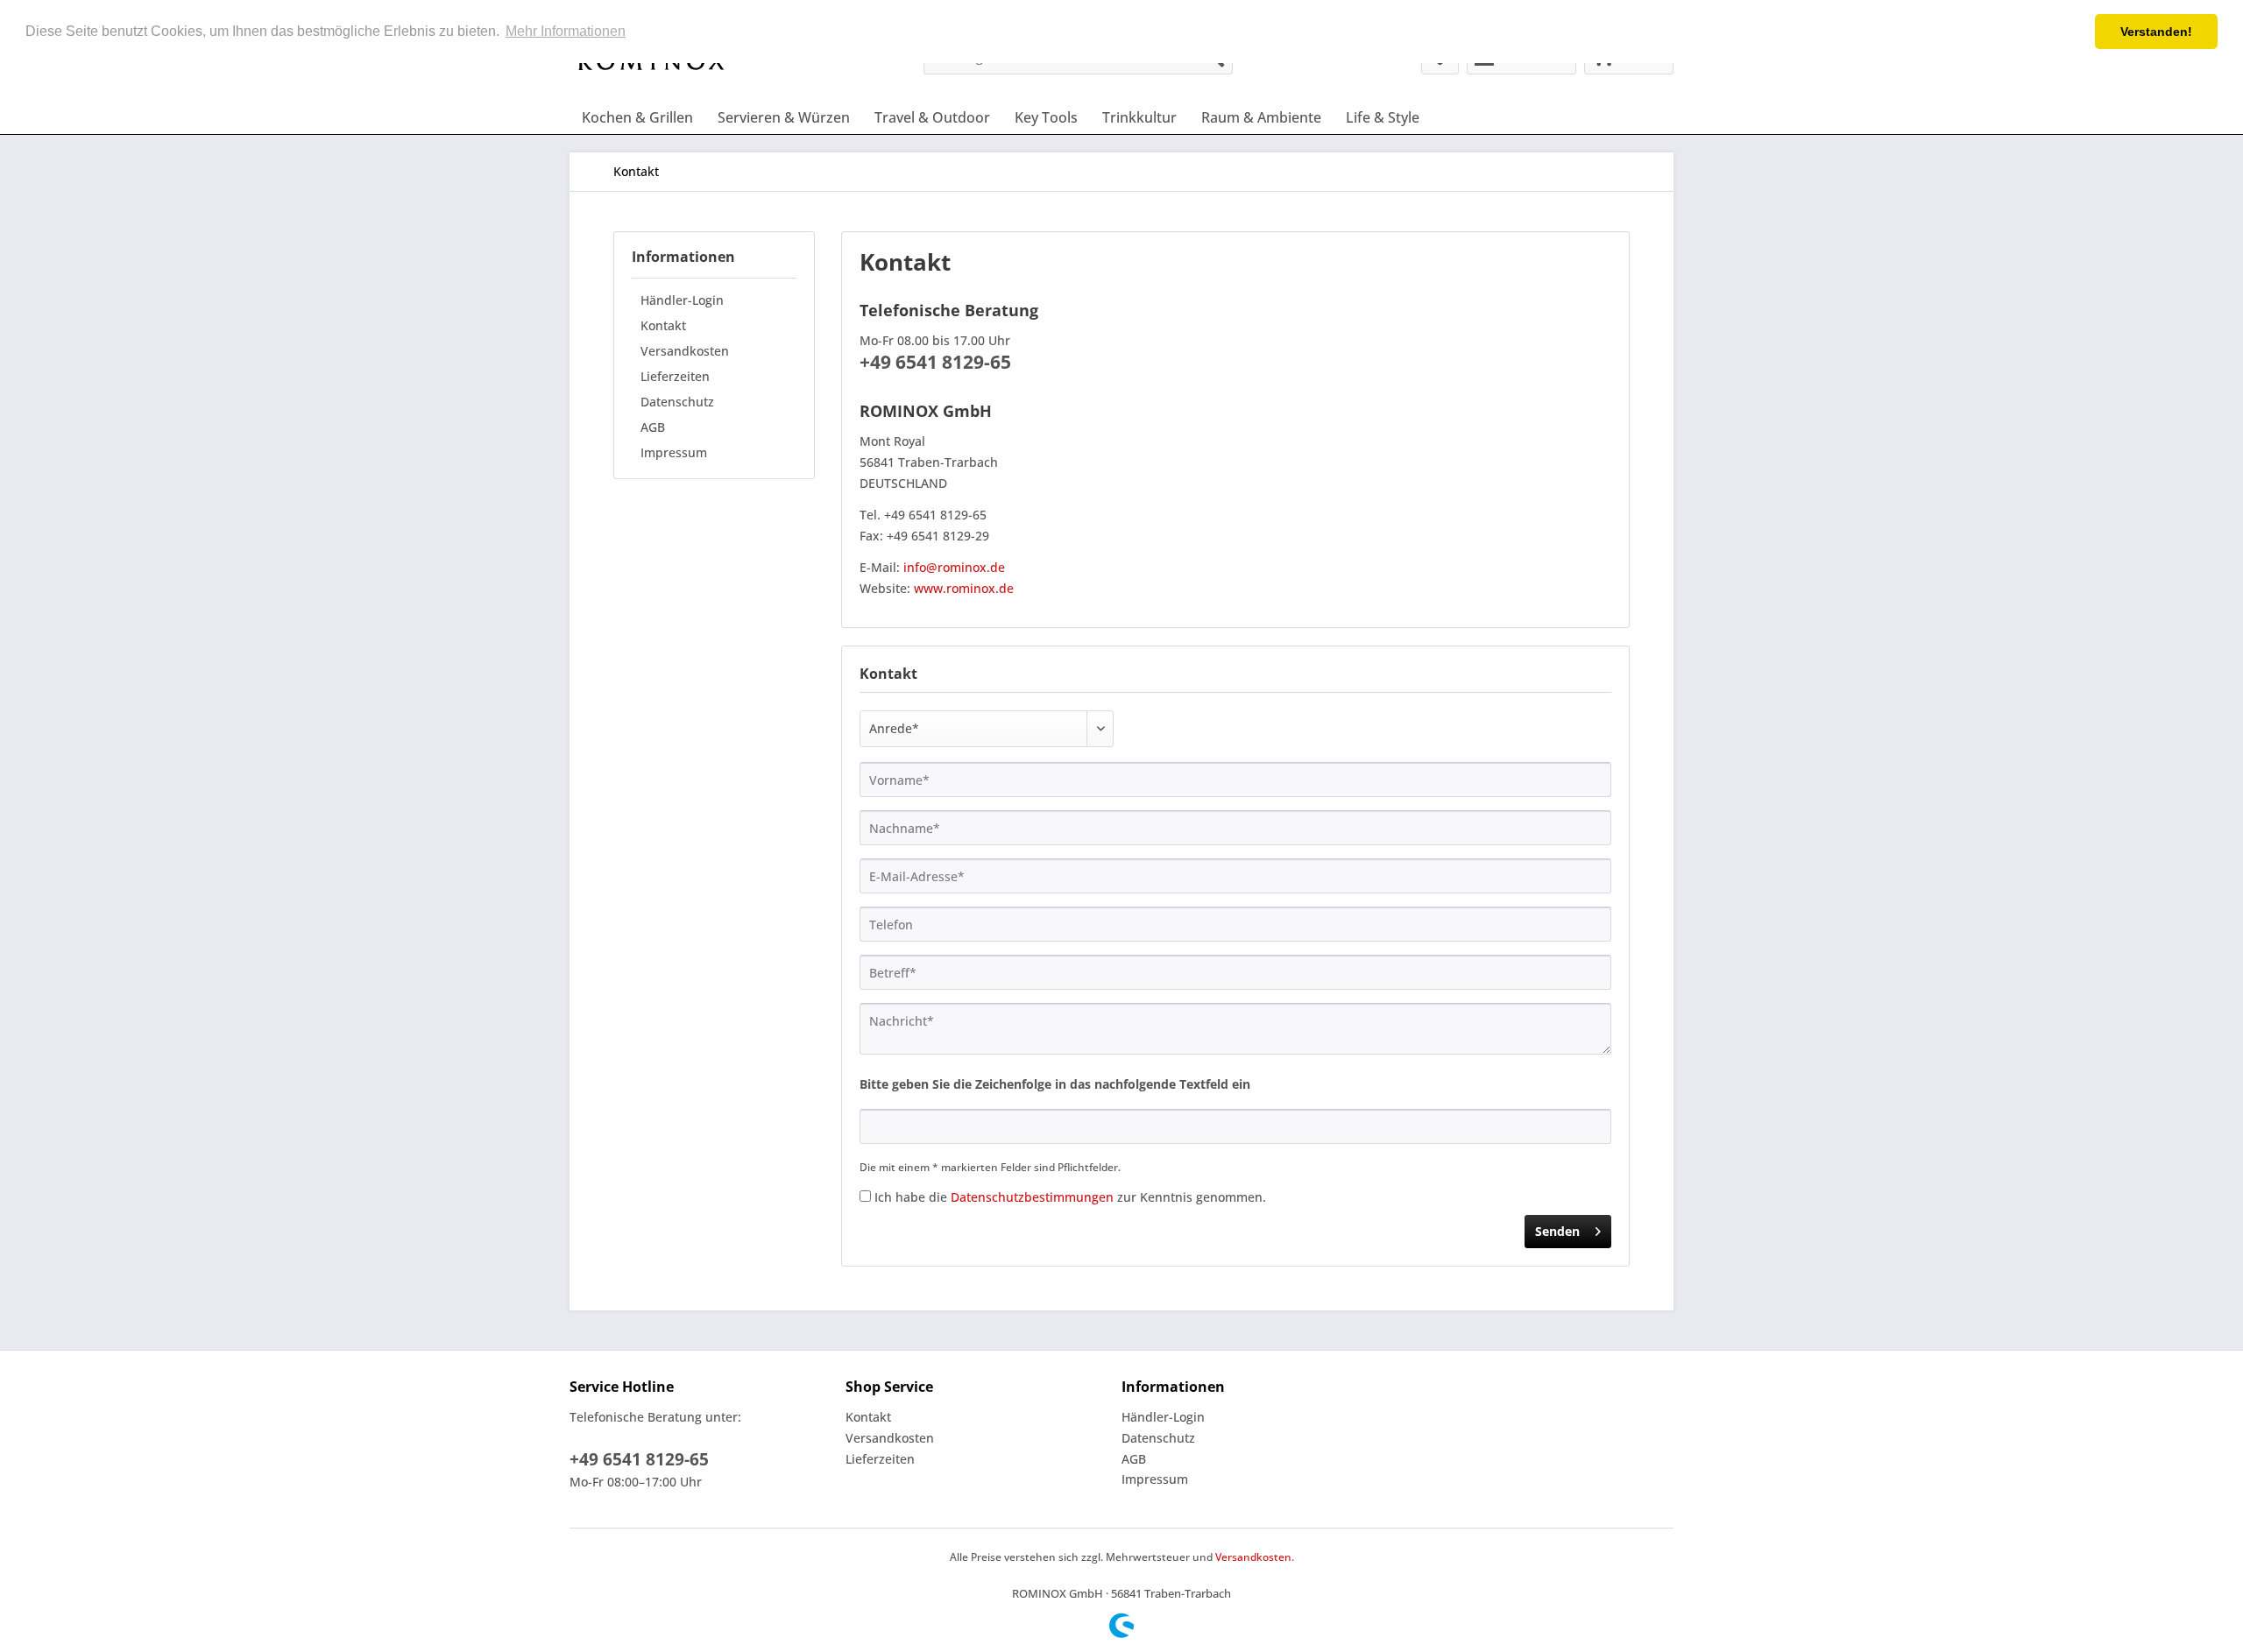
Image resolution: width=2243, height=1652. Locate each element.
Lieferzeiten (675, 376)
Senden (1557, 1231)
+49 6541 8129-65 (639, 1459)
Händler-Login (682, 300)
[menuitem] (637, 117)
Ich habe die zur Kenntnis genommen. (1070, 1197)
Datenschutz (677, 402)
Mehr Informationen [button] (566, 31)
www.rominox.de (964, 588)
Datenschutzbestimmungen (1032, 1197)
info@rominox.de (954, 567)
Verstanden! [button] (2156, 32)
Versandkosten (685, 351)
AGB (653, 427)
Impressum (674, 452)
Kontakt (663, 325)
